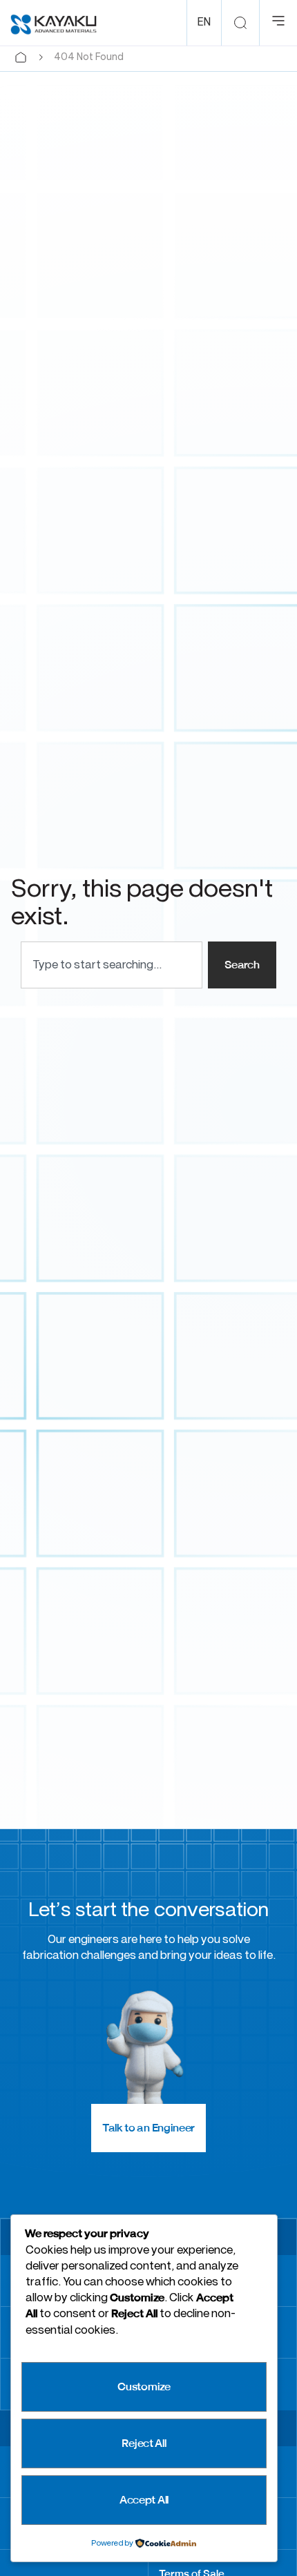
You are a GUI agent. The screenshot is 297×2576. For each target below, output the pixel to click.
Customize (144, 2387)
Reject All (144, 2443)
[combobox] (112, 965)
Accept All (144, 2500)
